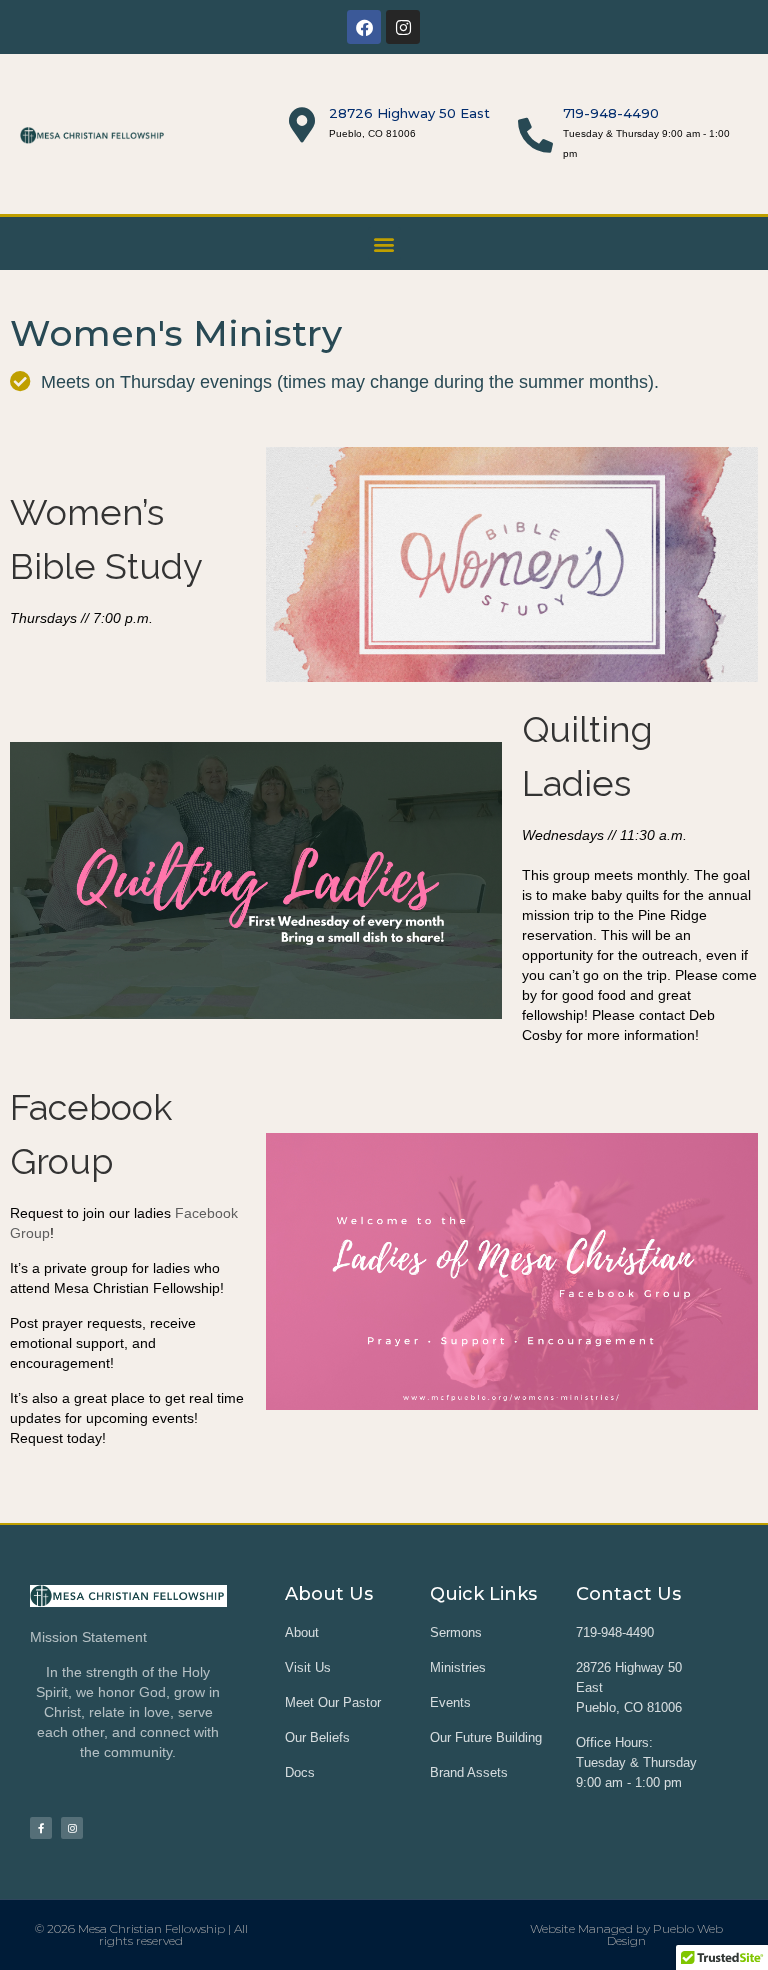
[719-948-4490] (535, 134)
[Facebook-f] (41, 1828)
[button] (384, 243)
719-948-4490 (611, 113)
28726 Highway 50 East (409, 113)
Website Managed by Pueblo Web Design (626, 1934)
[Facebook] (364, 27)
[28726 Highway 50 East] (301, 124)
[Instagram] (403, 27)
